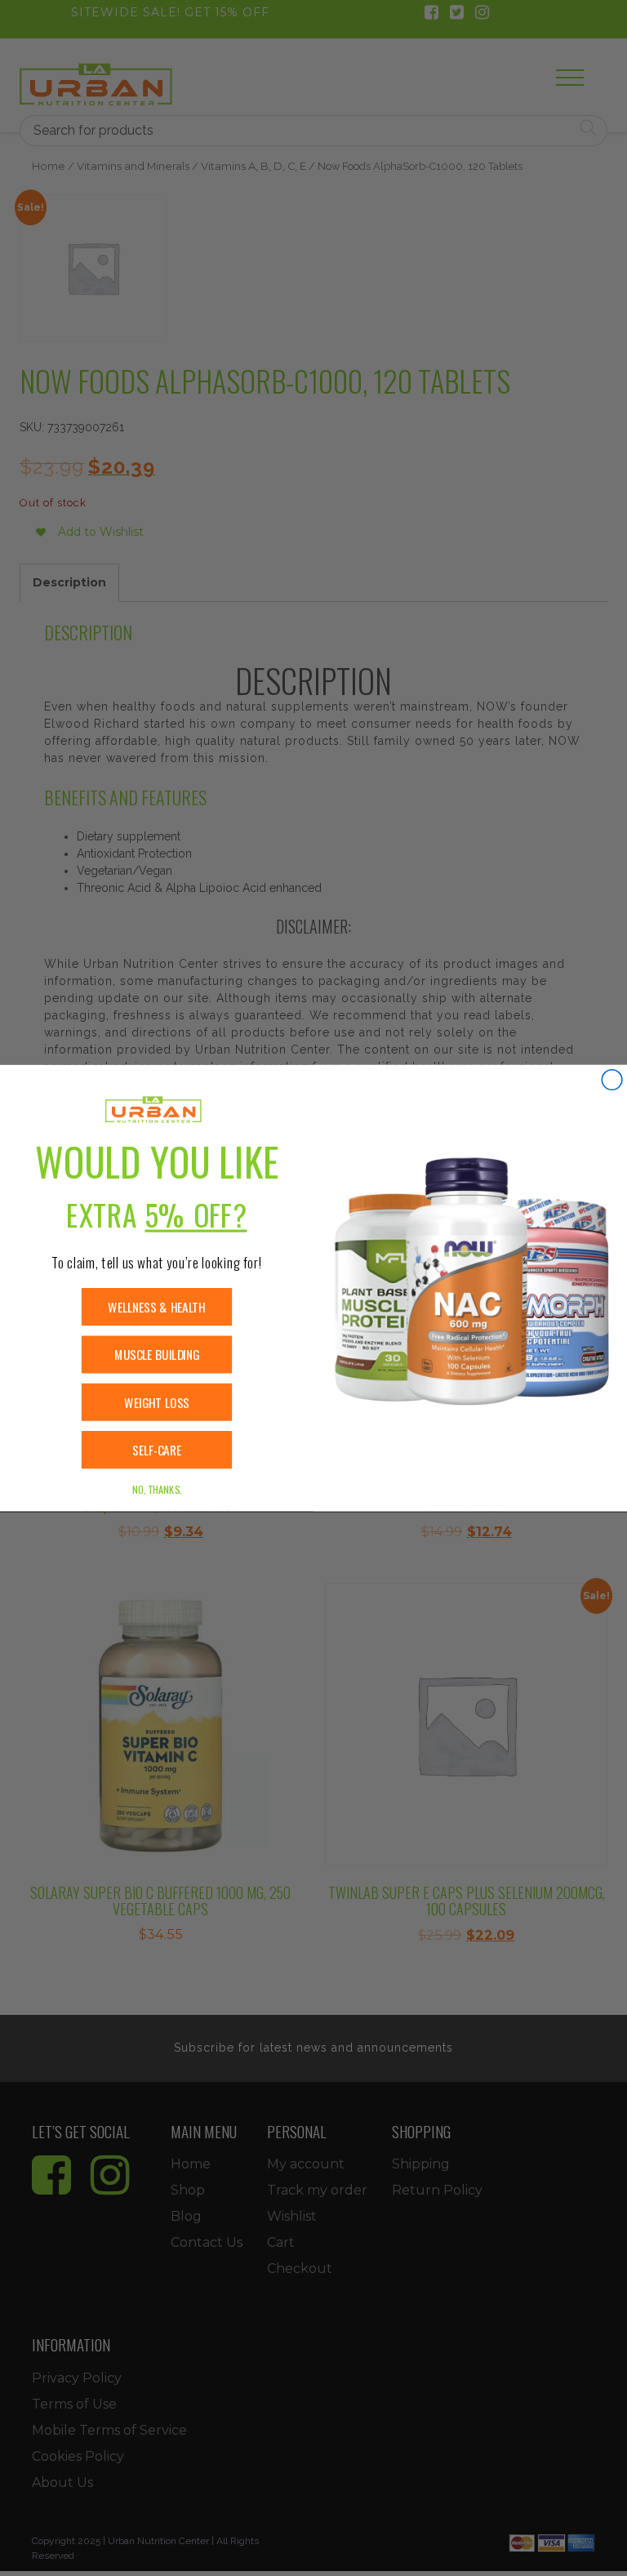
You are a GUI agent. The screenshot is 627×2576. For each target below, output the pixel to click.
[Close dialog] (612, 1080)
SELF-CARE (157, 1450)
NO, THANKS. (157, 1489)
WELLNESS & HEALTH (156, 1307)
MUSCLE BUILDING (157, 1355)
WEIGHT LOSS (157, 1402)
